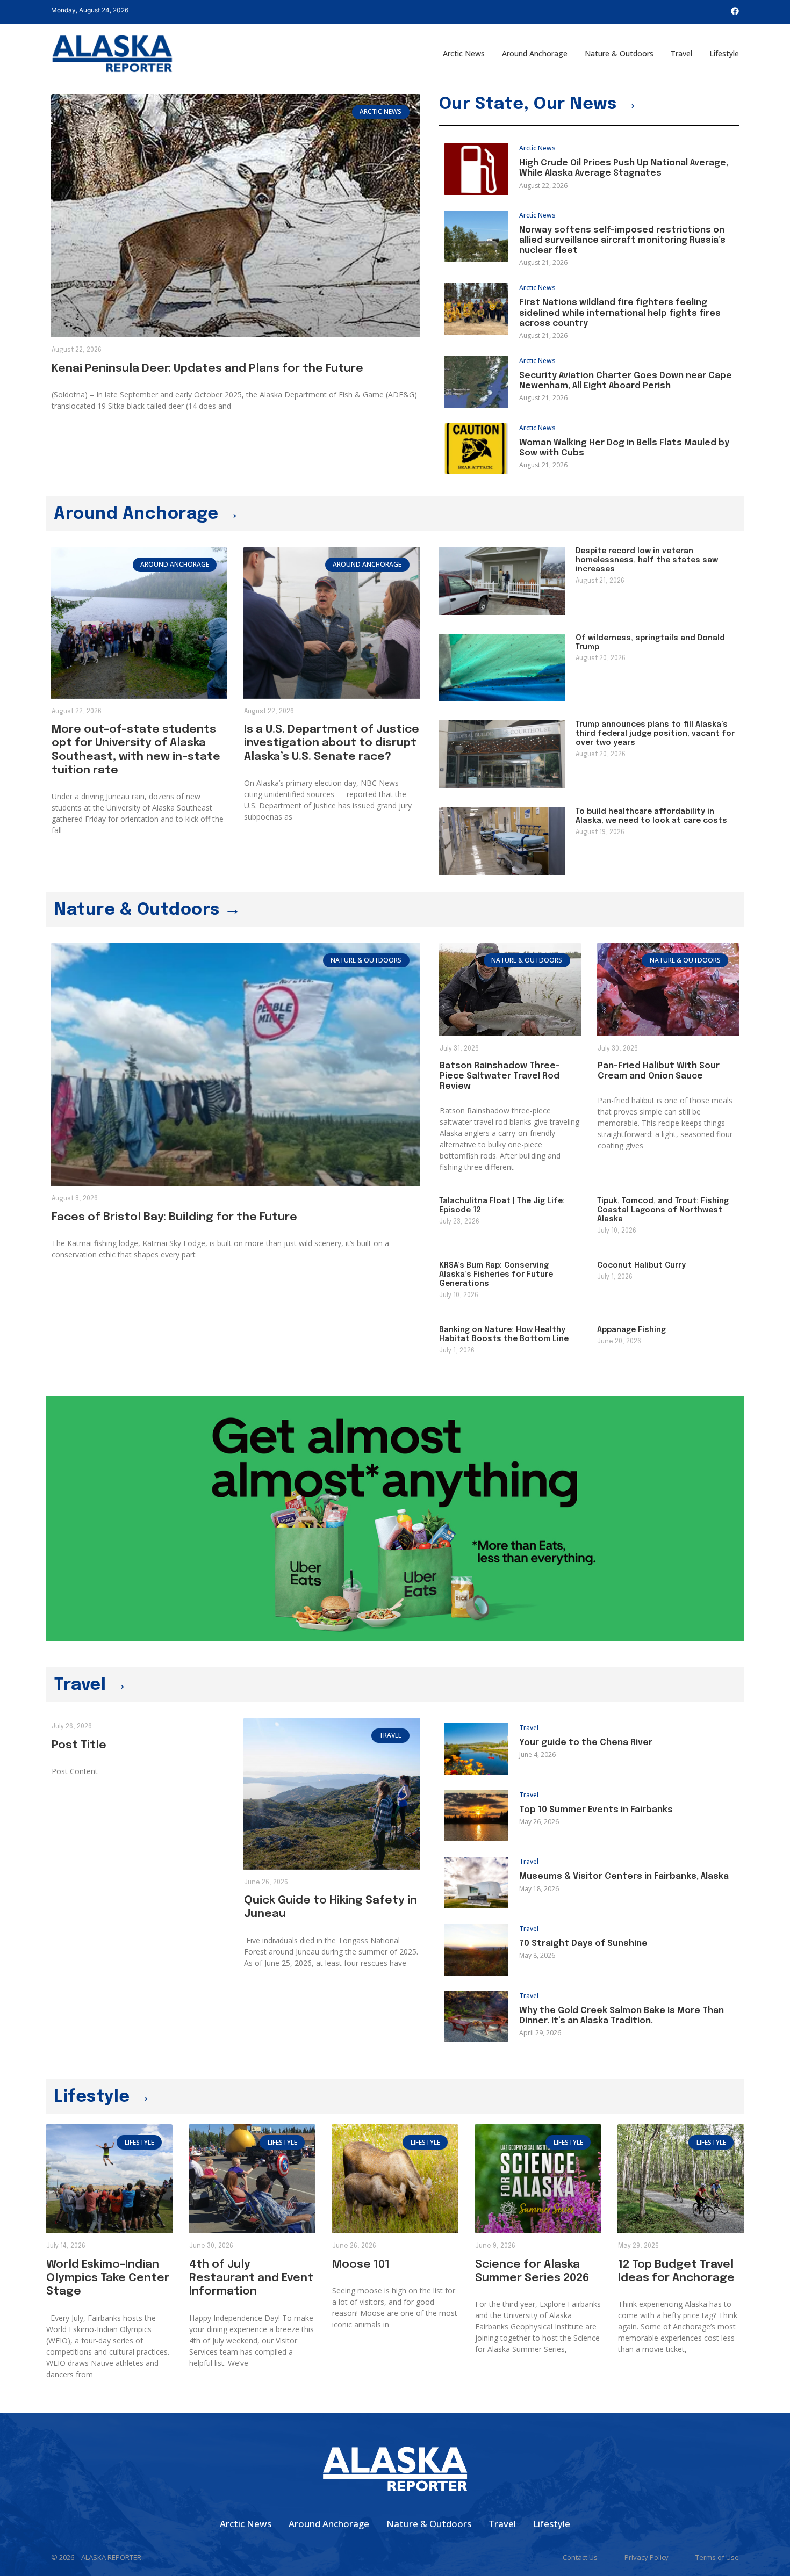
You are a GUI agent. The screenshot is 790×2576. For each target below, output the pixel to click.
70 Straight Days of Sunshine (583, 1944)
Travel (681, 53)
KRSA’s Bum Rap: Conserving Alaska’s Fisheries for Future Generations (496, 1275)
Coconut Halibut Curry (641, 1265)
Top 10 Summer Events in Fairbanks (596, 1810)
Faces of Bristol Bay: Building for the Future (174, 1217)
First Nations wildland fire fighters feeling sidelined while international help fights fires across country (620, 313)
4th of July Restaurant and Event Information (251, 2278)
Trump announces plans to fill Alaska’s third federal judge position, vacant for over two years (655, 734)
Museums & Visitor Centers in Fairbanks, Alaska (624, 1876)
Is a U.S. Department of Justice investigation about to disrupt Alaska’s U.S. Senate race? (332, 743)
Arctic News (464, 53)
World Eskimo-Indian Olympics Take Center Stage (108, 2278)
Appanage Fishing (631, 1330)
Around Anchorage (535, 53)
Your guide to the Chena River (586, 1743)
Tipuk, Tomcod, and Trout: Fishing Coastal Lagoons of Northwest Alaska (663, 1210)
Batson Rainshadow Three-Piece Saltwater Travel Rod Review (500, 1076)
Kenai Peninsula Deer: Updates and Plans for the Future (207, 368)
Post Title (79, 1745)
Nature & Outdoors (619, 53)
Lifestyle (724, 53)
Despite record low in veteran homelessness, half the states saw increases (647, 560)
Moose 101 (361, 2264)
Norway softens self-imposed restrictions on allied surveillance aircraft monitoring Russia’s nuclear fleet (622, 240)
